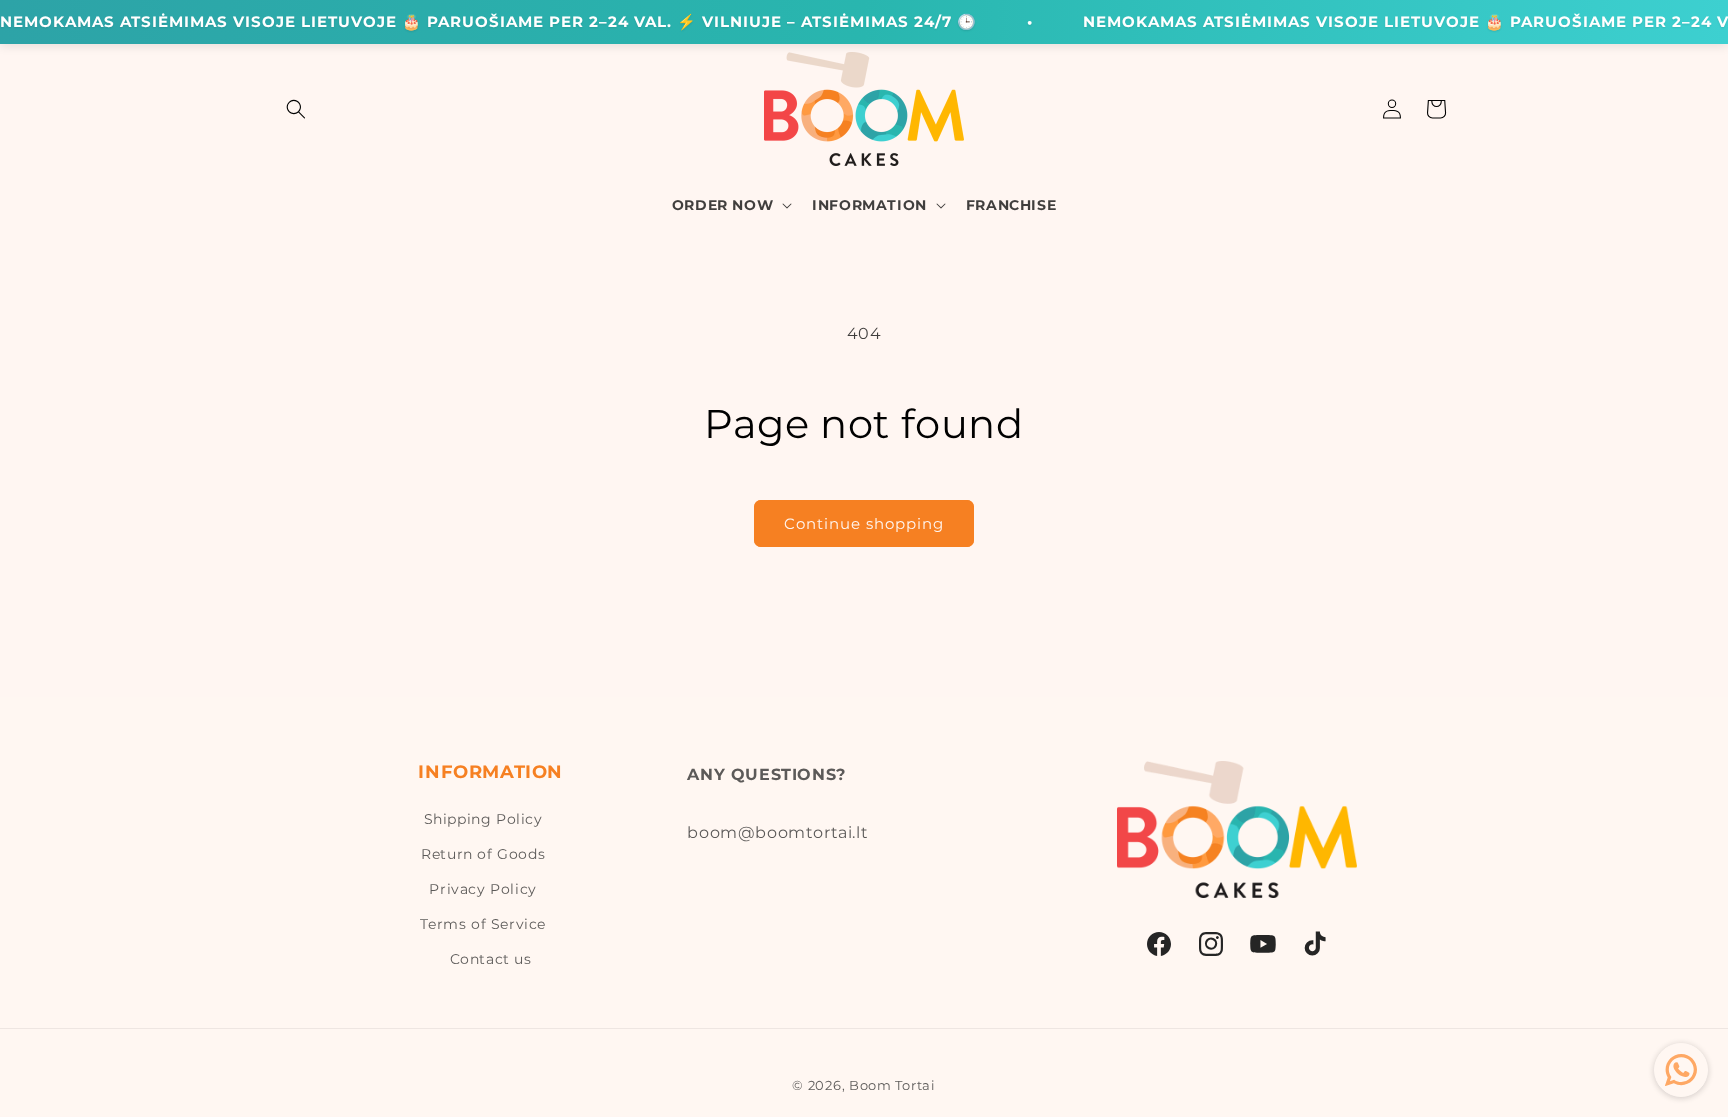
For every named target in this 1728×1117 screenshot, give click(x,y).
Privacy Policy (482, 889)
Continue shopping (864, 523)
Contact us (491, 959)
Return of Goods (483, 854)
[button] (296, 109)
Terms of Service (483, 924)
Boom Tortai (892, 1085)
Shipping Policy (483, 819)
